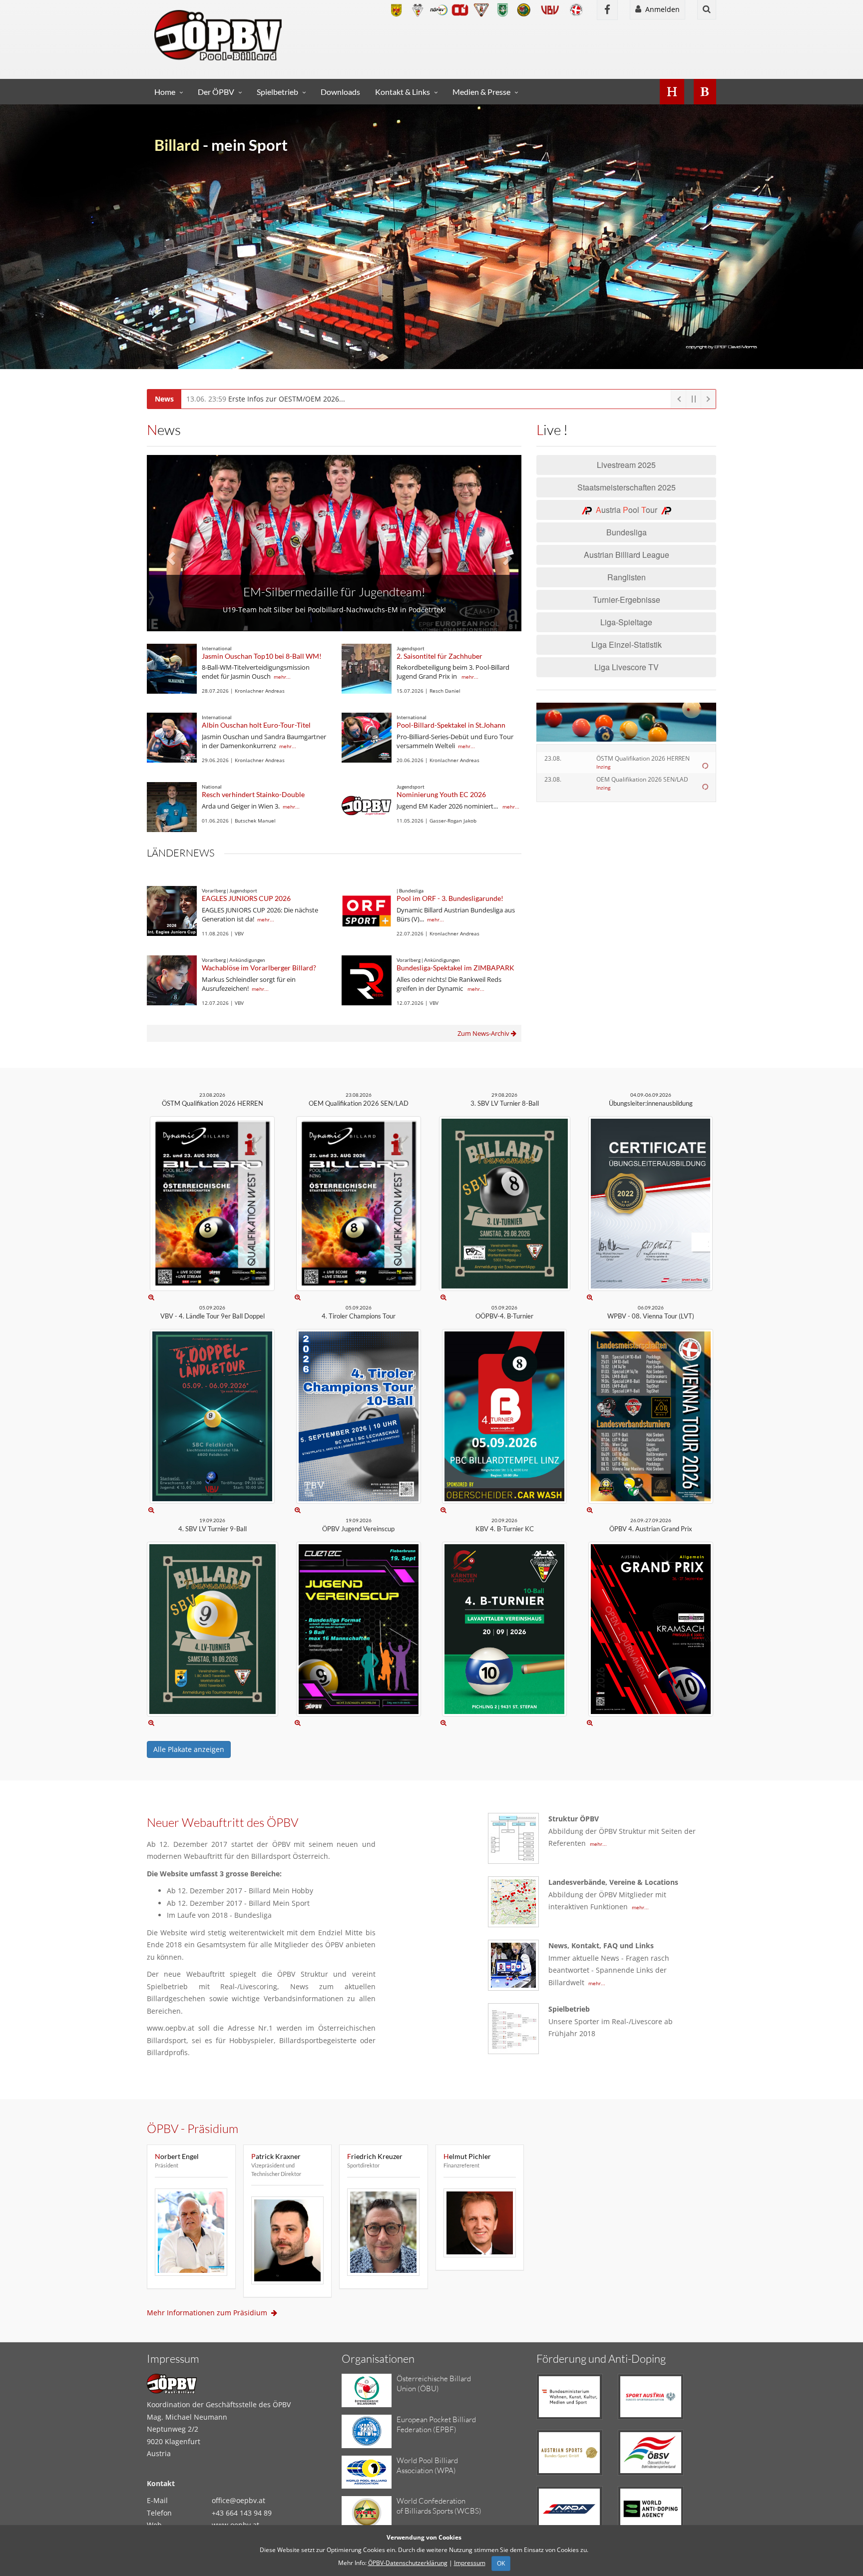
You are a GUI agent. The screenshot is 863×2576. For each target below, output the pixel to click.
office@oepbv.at (238, 2500)
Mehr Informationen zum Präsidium (209, 2313)
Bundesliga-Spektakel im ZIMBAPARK (455, 968)
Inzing (603, 767)
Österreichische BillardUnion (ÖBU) (434, 2383)
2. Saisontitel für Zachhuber (439, 656)
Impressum (470, 2563)
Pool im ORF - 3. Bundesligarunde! (450, 898)
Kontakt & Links (403, 92)
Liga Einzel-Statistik (627, 644)
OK (501, 2563)
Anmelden (660, 9)
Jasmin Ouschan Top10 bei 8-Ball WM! (262, 656)
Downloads (340, 92)
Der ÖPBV (216, 92)
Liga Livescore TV (627, 667)
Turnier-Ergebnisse (627, 600)
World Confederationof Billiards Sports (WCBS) (439, 2506)
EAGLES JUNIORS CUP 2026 (246, 898)
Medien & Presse (481, 92)
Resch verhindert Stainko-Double (253, 794)
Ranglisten (627, 577)
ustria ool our (629, 510)
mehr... (282, 677)
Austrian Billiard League (627, 555)
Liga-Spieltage (626, 622)
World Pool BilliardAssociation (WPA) (427, 2465)
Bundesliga (627, 532)
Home (165, 92)
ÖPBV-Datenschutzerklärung (408, 2563)
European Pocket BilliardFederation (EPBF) (436, 2424)
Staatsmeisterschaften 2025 (627, 487)
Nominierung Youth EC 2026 (441, 794)
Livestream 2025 (626, 465)
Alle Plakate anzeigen (189, 1749)
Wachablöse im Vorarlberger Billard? (259, 968)
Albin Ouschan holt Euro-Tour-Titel (256, 725)
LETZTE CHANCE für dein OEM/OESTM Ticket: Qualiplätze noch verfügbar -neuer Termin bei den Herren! (382, 399)
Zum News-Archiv (484, 1033)
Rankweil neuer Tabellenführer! (334, 579)
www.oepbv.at (235, 2525)
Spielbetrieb (277, 92)
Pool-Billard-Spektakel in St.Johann (451, 725)
